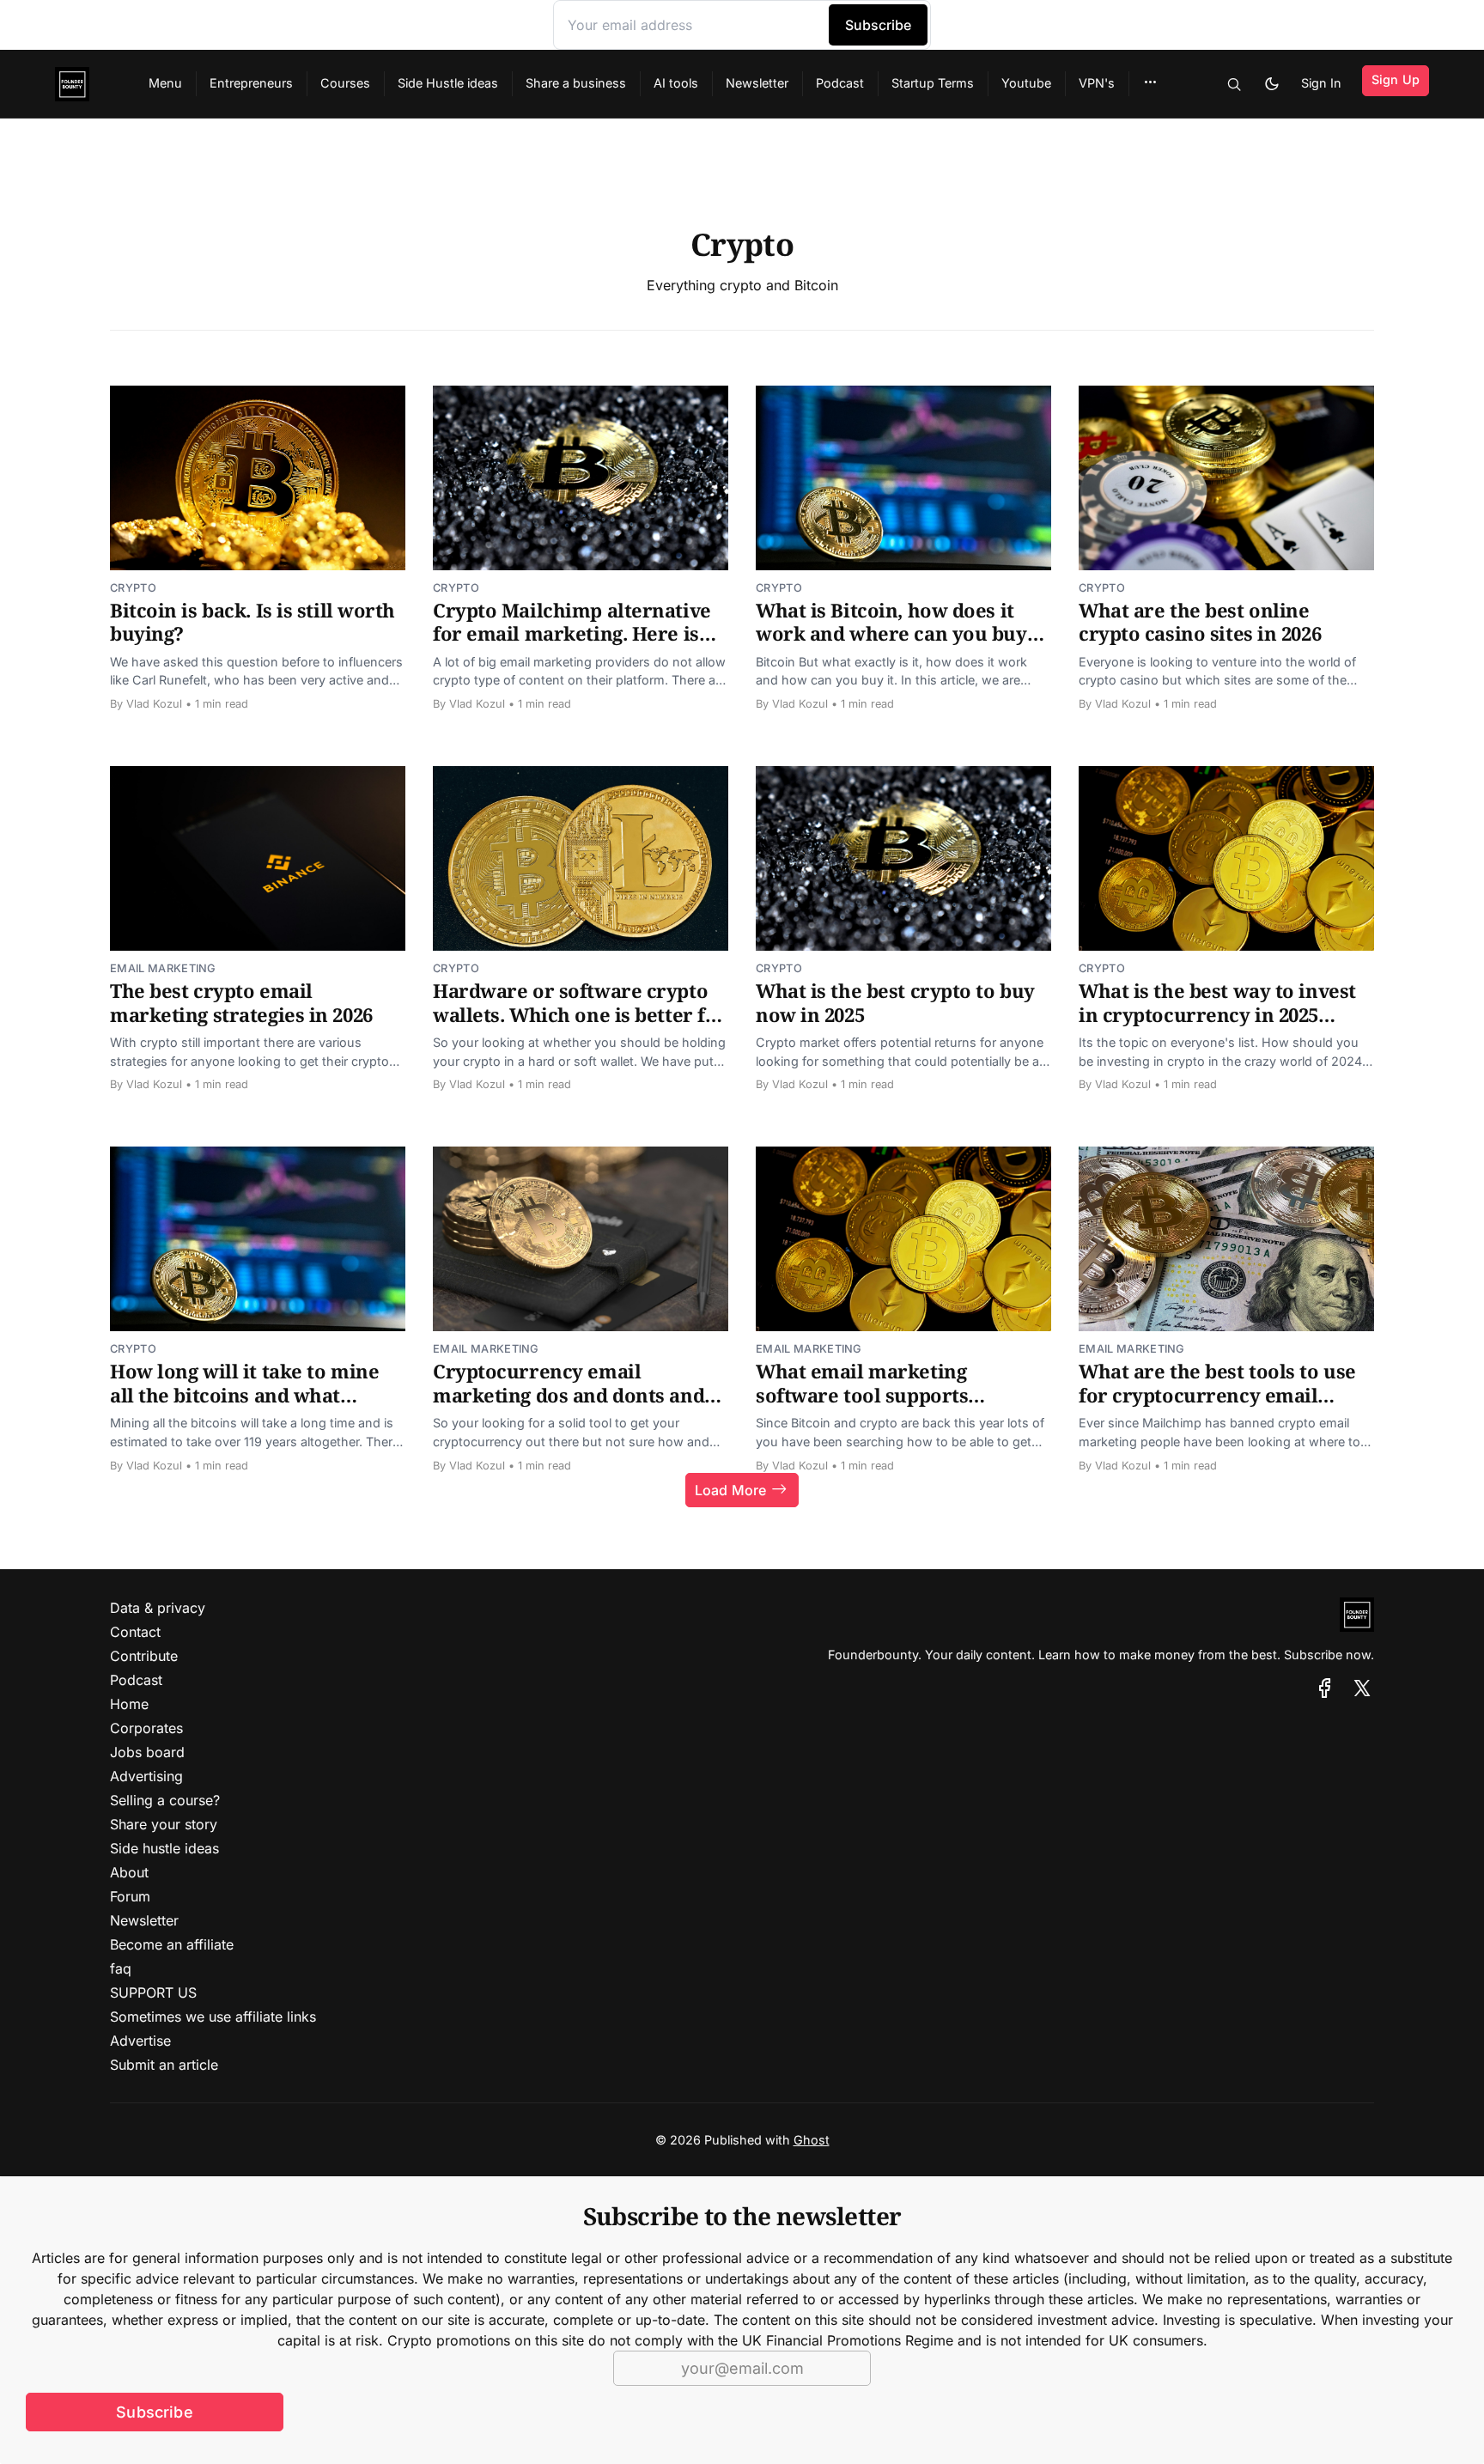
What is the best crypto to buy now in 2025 (895, 1002)
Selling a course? (165, 1800)
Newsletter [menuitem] (757, 83)
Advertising (146, 1776)
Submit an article (164, 2065)
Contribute (144, 1656)
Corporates (146, 1728)
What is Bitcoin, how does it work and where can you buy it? (891, 633)
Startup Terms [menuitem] (933, 83)
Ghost (812, 2140)
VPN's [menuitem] (1097, 83)
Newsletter (144, 1920)
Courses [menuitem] (345, 83)
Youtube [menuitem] (1026, 83)
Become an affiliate (172, 1944)
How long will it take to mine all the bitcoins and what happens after (244, 1394)
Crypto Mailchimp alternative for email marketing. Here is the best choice (572, 633)
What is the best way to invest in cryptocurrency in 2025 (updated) (1217, 1014)
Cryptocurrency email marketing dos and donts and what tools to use (569, 1394)
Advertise (140, 2041)
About (129, 1872)
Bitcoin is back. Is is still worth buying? (252, 622)
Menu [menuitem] (165, 83)
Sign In (1321, 83)
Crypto (133, 588)
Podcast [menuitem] (840, 83)
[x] (1362, 1688)
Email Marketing (163, 968)
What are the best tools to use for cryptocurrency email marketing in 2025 (1217, 1394)
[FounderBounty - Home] (81, 84)
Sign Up (1396, 79)
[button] (1150, 82)
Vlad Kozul (154, 704)
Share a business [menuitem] (576, 83)
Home (129, 1704)
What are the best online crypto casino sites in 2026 (1200, 622)
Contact (135, 1632)
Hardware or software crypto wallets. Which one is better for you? (580, 1014)
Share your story (164, 1824)
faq (121, 1968)
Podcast (136, 1680)
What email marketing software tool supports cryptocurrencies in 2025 (871, 1394)
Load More (730, 1490)
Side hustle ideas (164, 1848)
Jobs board (147, 1752)
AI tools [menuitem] (676, 83)
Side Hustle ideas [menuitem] (448, 83)
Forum (130, 1896)
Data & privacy (158, 1608)
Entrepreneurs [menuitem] (251, 83)
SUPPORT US (153, 1992)
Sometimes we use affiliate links (213, 2017)
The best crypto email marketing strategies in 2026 (241, 1002)
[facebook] (1325, 1688)
